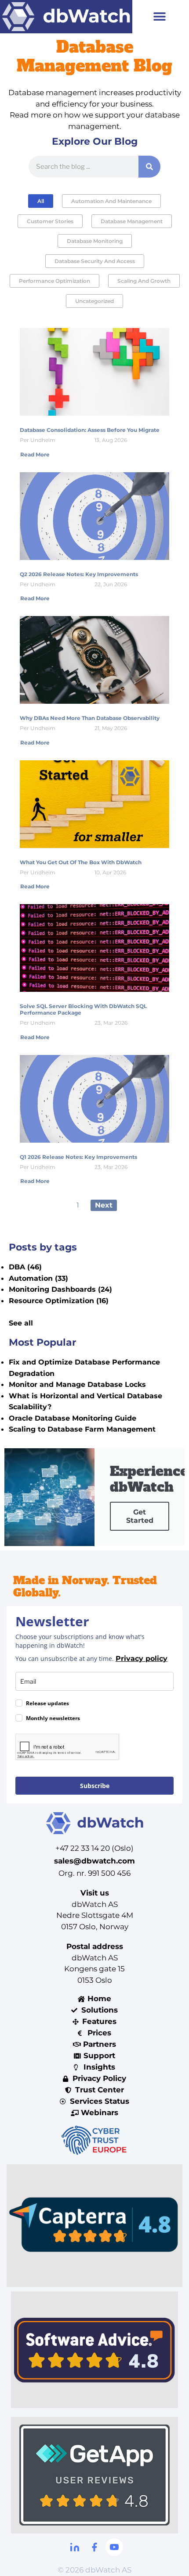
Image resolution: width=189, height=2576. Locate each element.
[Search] (149, 167)
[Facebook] (94, 2547)
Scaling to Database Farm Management (82, 1429)
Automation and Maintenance (111, 201)
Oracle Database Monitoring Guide (73, 1418)
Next (104, 1205)
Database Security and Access (95, 261)
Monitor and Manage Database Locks (77, 1384)
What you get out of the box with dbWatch (81, 862)
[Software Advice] (94, 2350)
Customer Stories (50, 221)
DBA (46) (25, 1267)
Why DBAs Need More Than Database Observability (90, 718)
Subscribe (95, 1786)
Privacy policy (142, 1659)
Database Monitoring (95, 241)
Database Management (132, 221)
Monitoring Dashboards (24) (60, 1289)
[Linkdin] (75, 2547)
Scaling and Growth (144, 281)
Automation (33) (38, 1278)
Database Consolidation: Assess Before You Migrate (90, 430)
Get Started (140, 1516)
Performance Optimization (55, 281)
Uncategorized (94, 301)
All (41, 201)
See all (21, 1323)
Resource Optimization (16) (59, 1301)
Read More (35, 454)
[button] (160, 16)
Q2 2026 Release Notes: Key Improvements (79, 574)
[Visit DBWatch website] (66, 17)
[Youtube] (114, 2547)
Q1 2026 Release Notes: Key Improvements (78, 1157)
